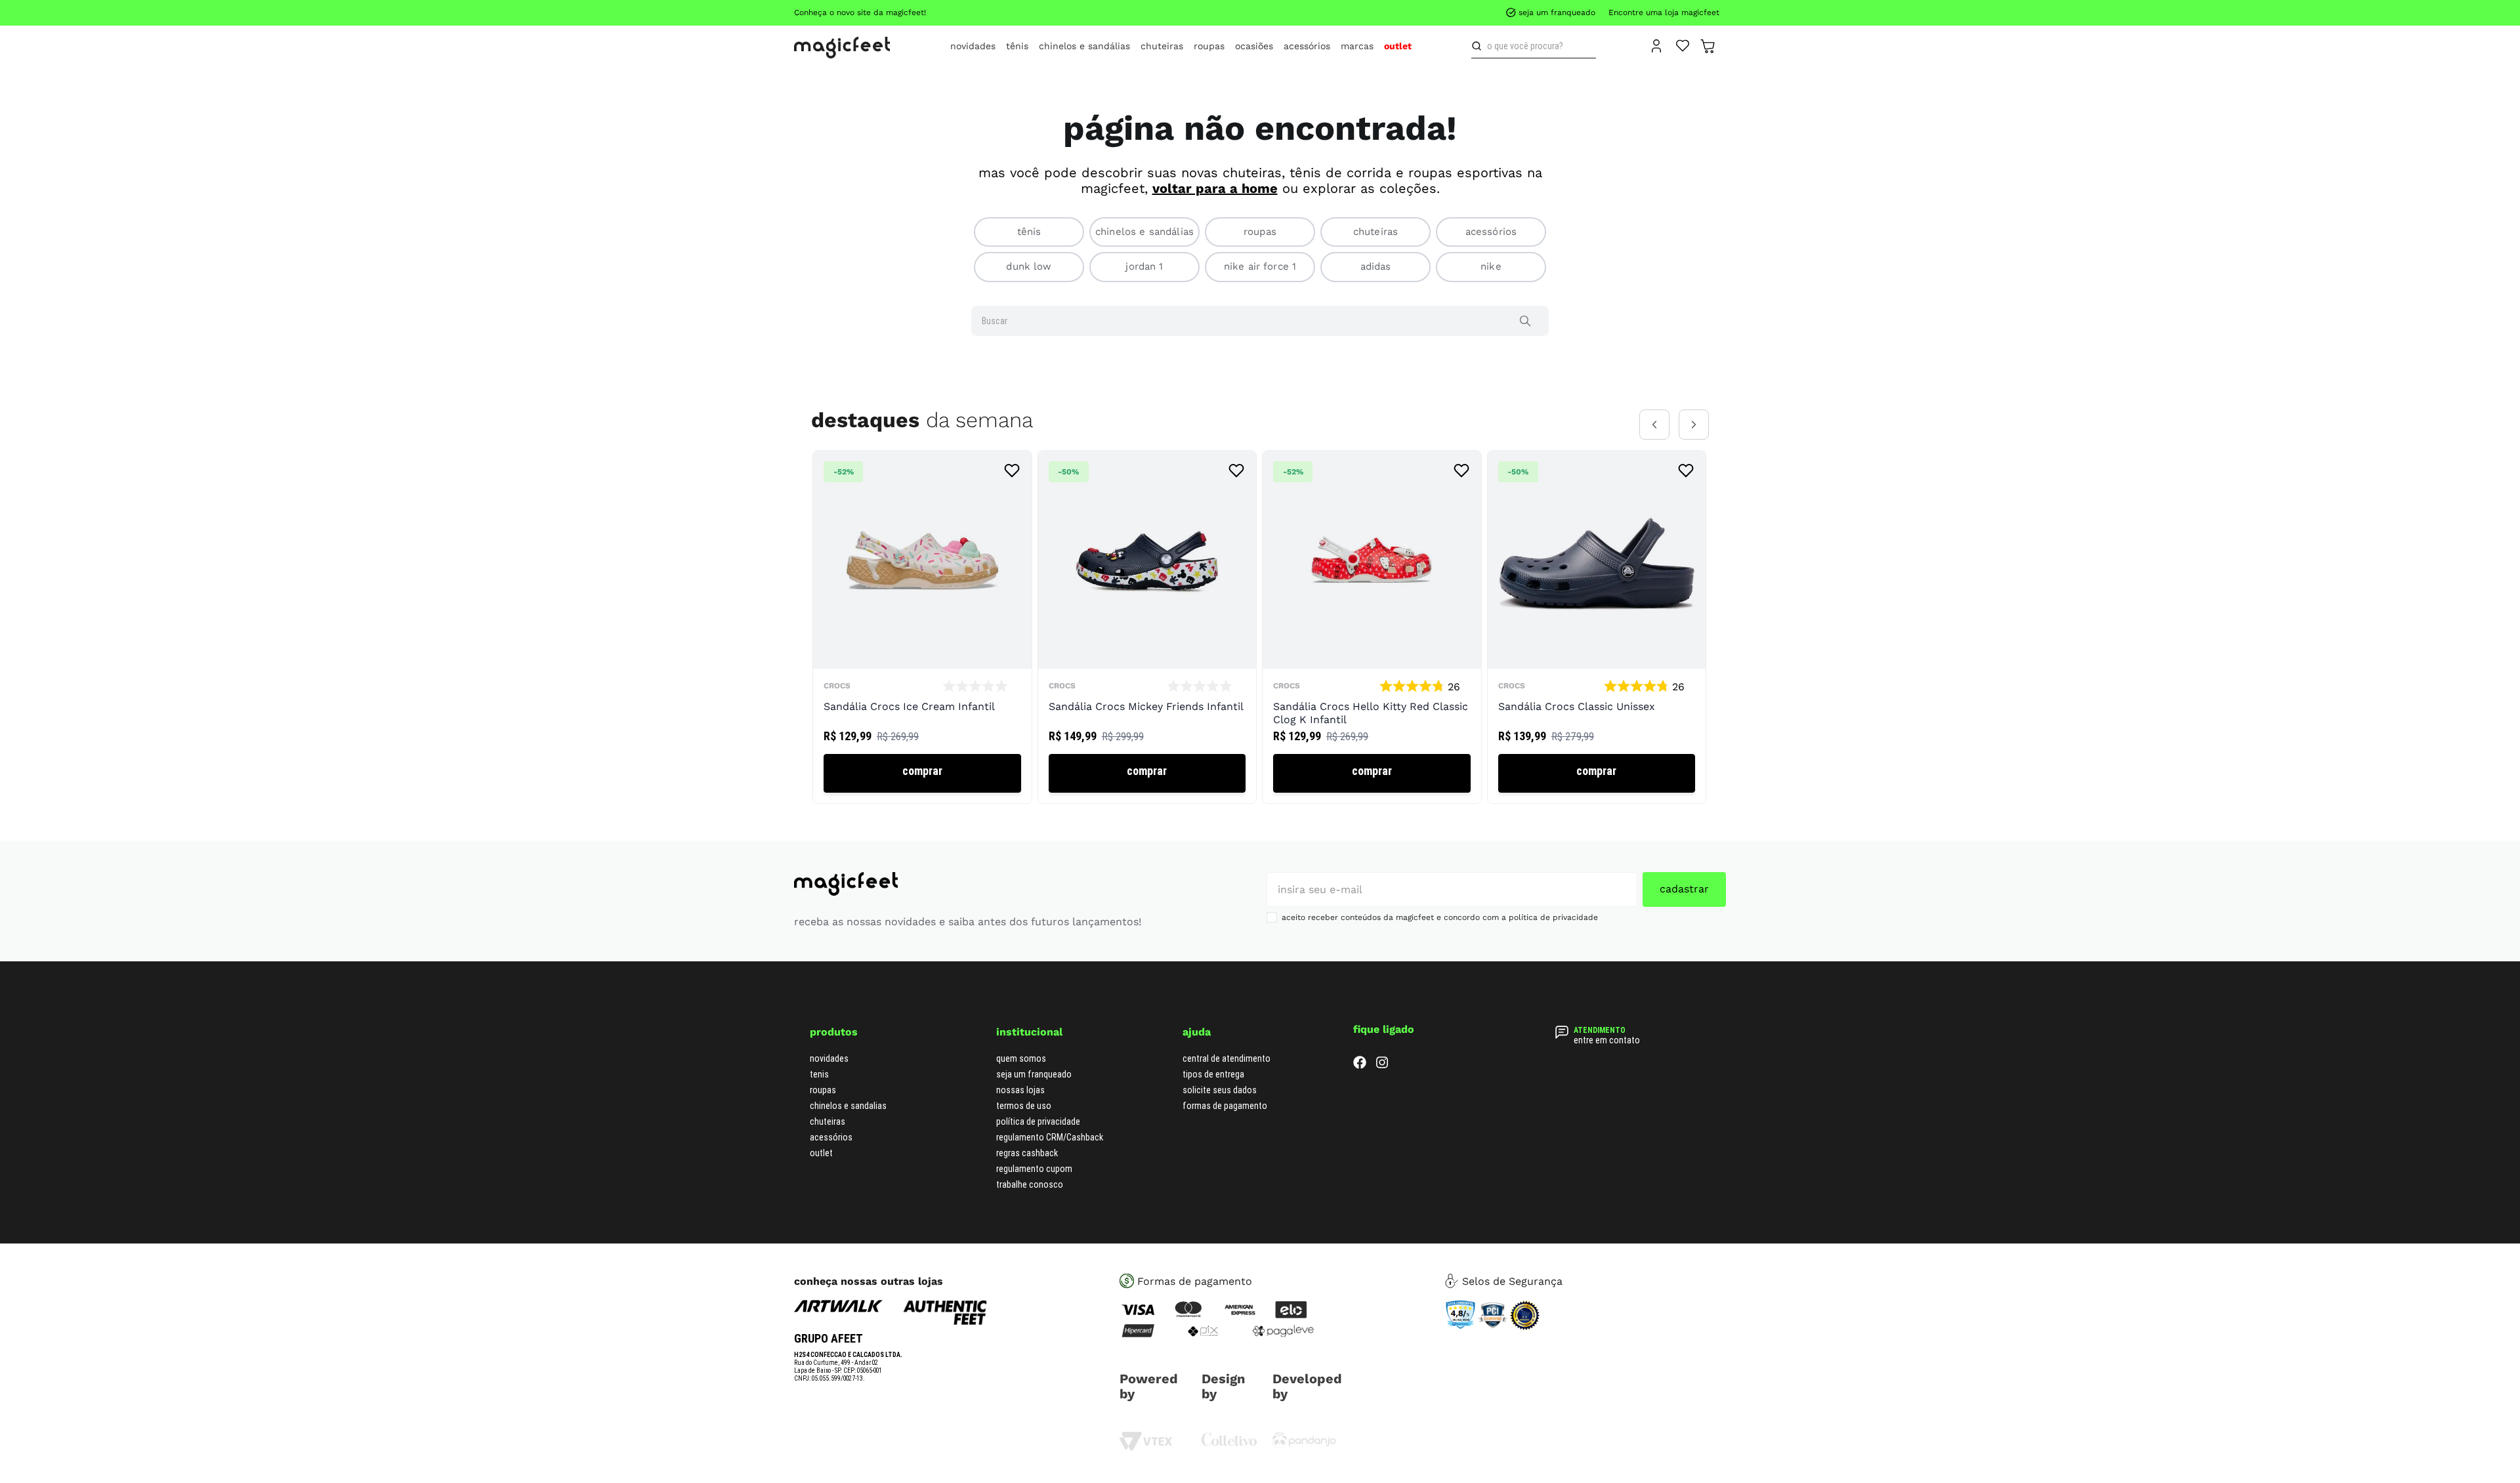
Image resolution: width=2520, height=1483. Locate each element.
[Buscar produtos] (1479, 46)
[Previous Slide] (1654, 425)
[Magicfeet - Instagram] (1382, 1065)
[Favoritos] (1683, 45)
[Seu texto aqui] (1304, 1445)
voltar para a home (1215, 188)
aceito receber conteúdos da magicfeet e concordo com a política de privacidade (1440, 917)
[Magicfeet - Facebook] (1360, 1065)
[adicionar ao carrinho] (922, 773)
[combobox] (1534, 46)
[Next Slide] (1694, 425)
